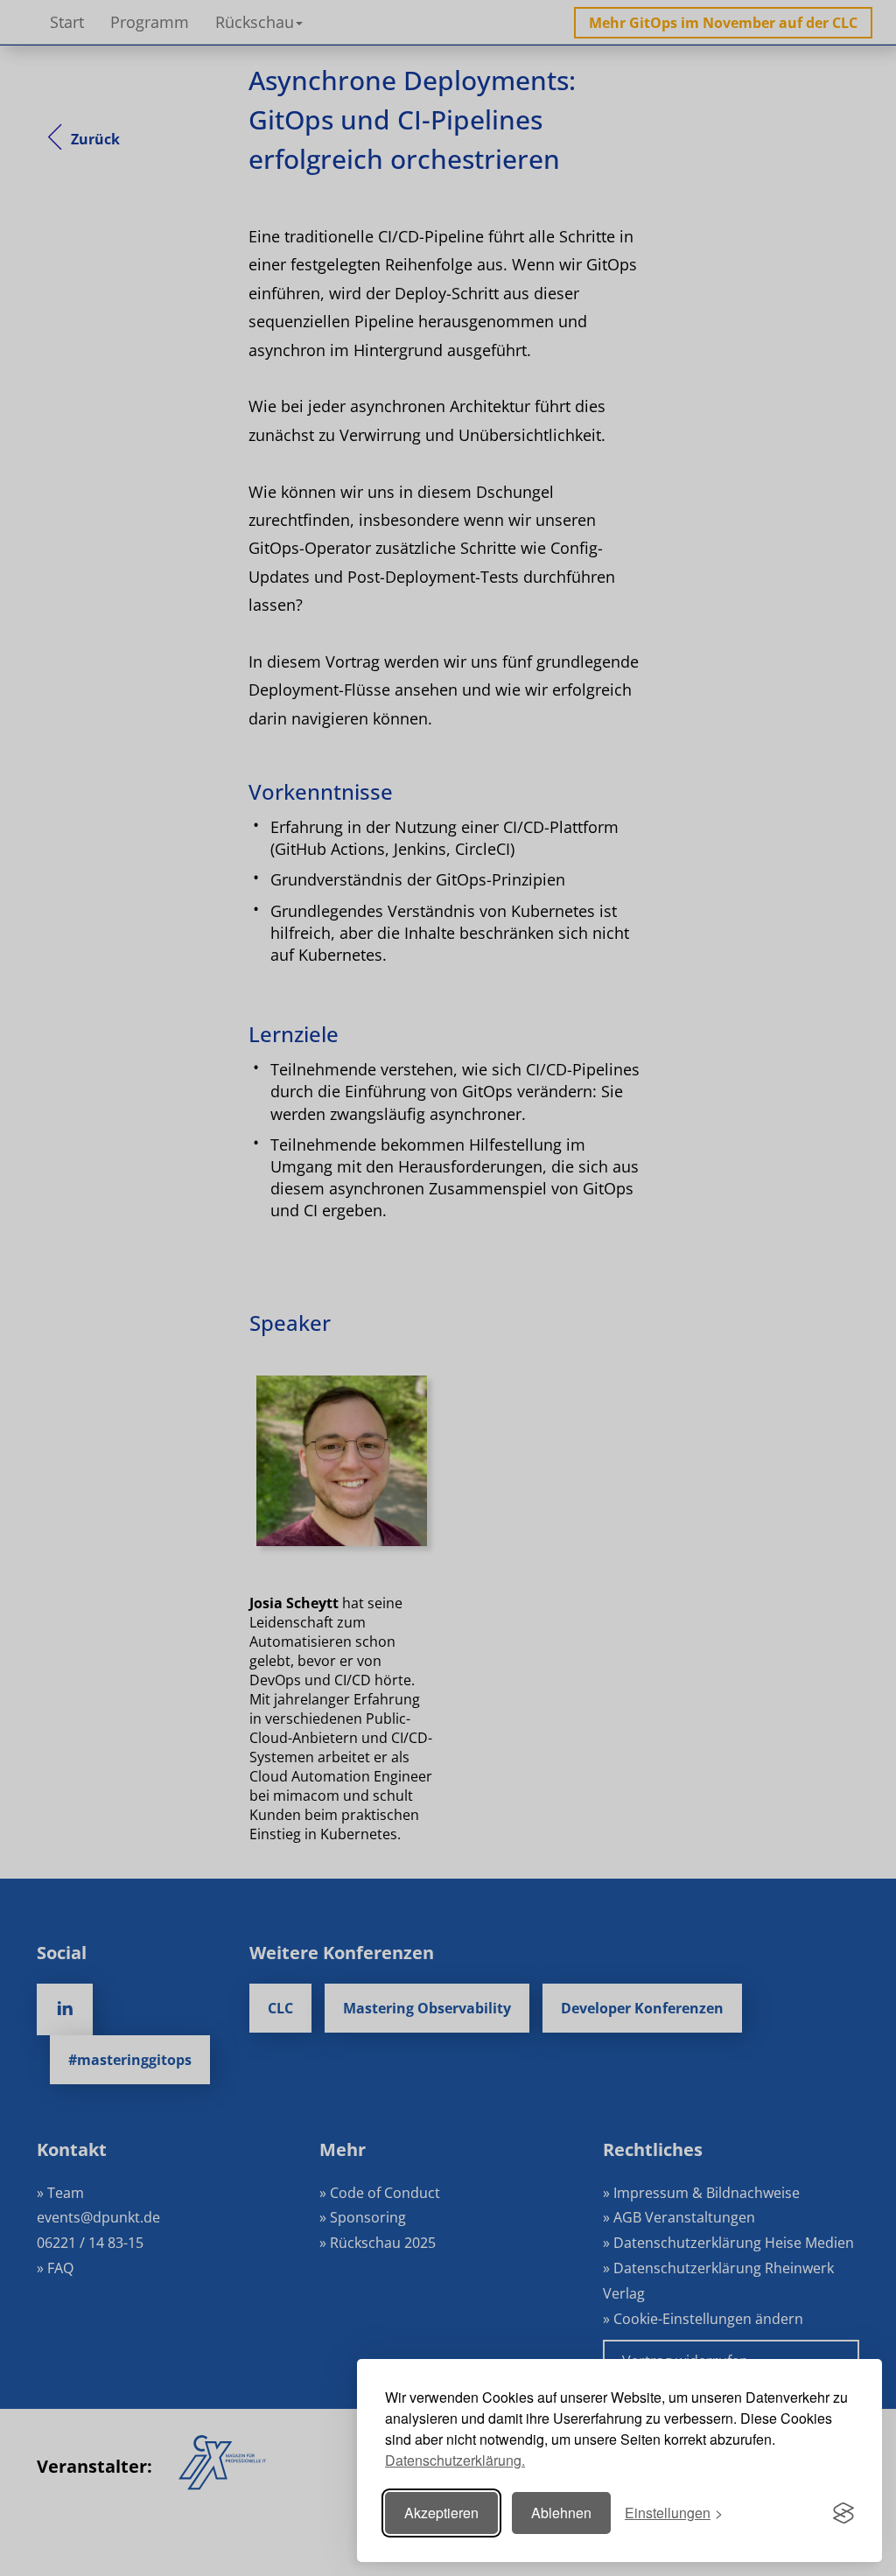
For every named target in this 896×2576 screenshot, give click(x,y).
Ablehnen (561, 2513)
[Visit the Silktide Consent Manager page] (843, 2513)
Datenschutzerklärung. (455, 2460)
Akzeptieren (441, 2513)
